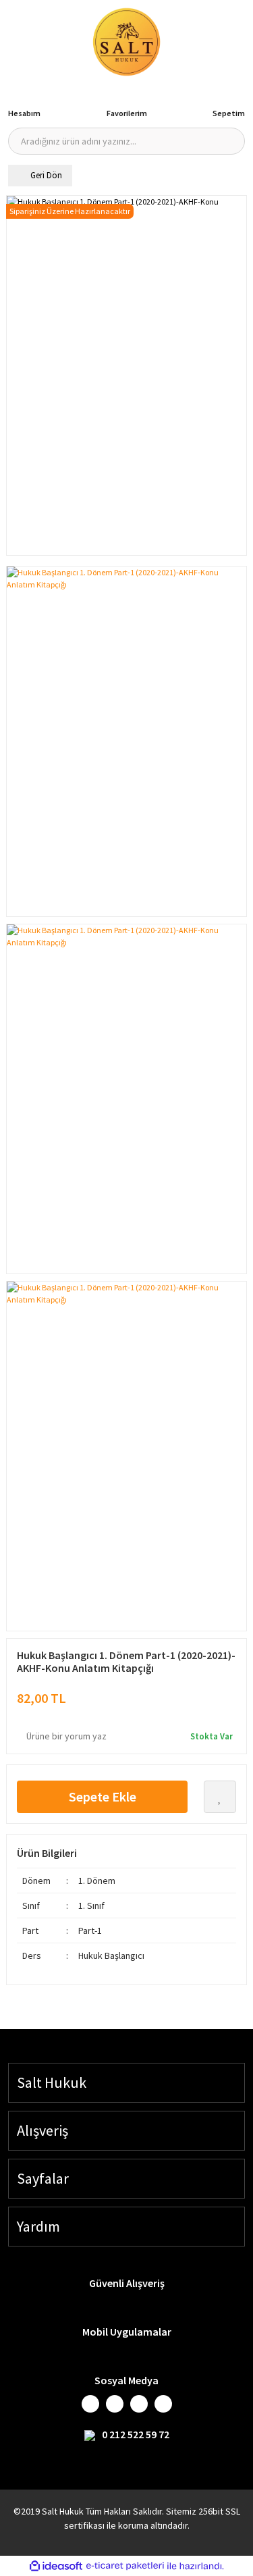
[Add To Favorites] (220, 1797)
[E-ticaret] (125, 2566)
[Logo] (127, 42)
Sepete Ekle (103, 1796)
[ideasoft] (56, 2566)
